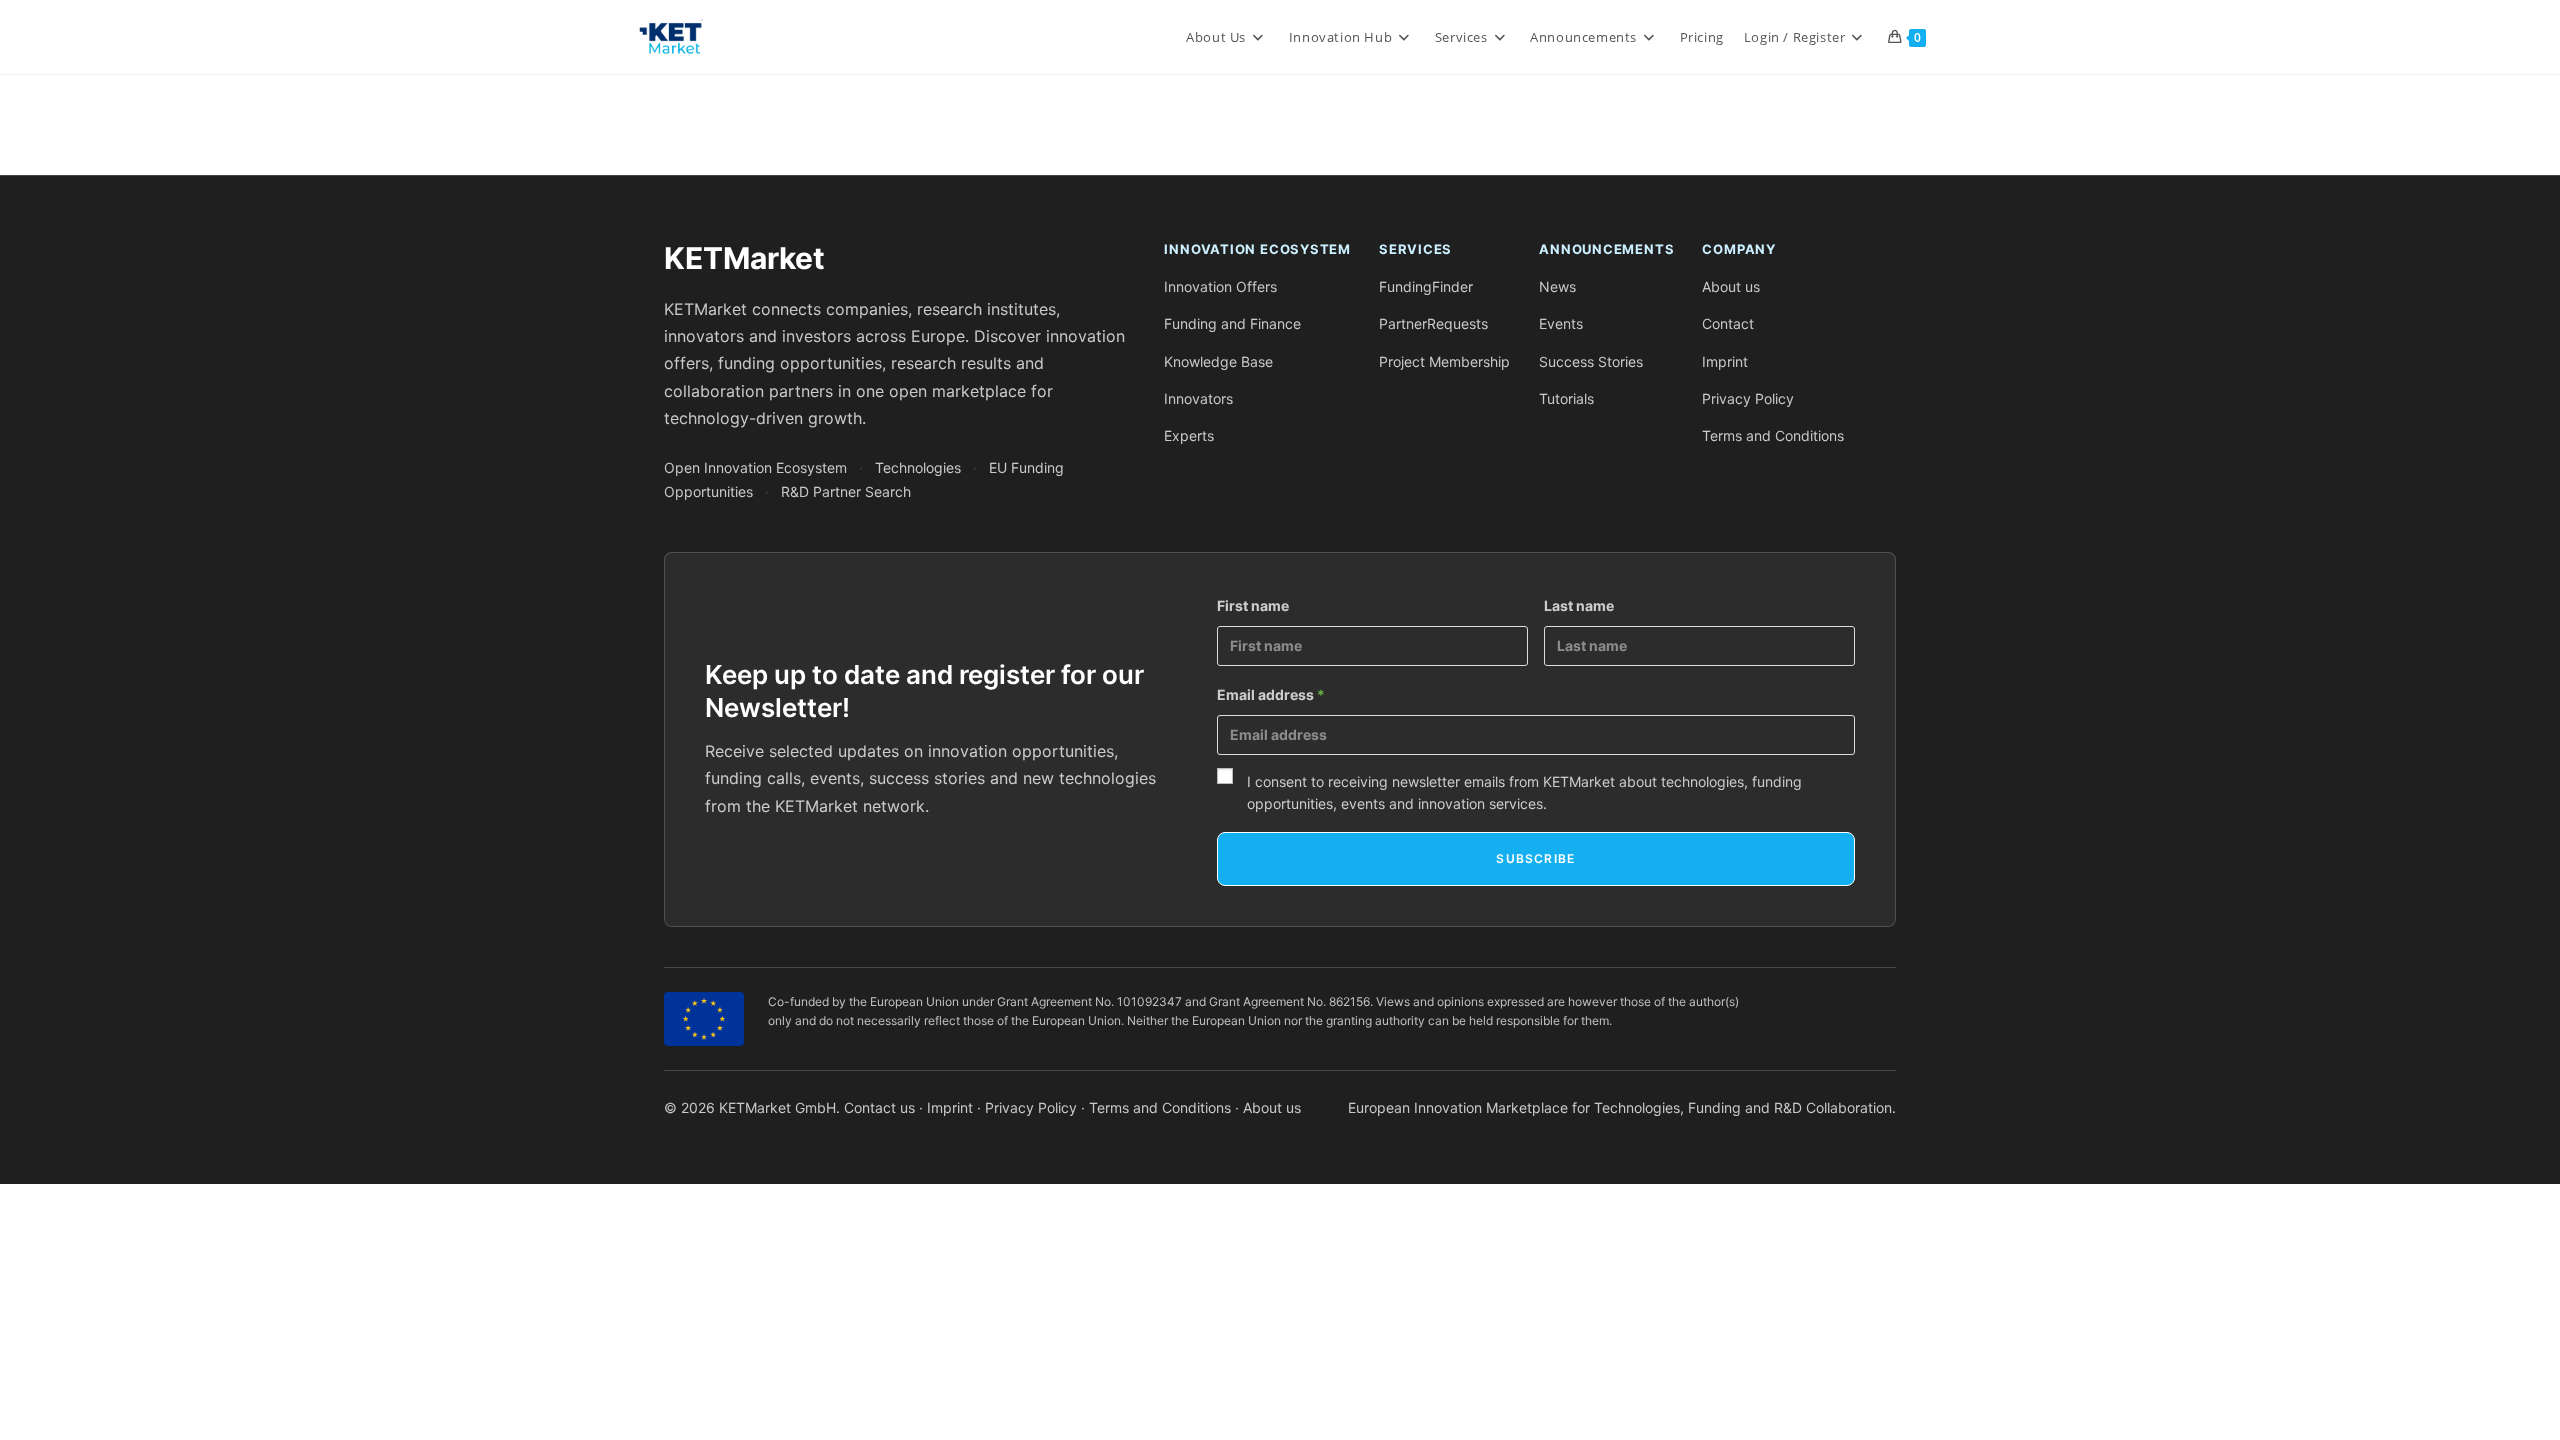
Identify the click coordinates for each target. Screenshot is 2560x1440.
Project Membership (1444, 361)
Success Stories (1591, 361)
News (1557, 286)
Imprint (1725, 361)
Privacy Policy (1748, 398)
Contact (1728, 323)
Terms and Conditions (1773, 435)
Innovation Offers (1220, 286)
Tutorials (1566, 398)
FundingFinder (1426, 286)
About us (1731, 286)
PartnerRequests (1433, 323)
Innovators (1198, 398)
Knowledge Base (1218, 361)
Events (1561, 323)
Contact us (879, 1107)
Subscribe (1535, 858)
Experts (1189, 435)
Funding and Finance (1232, 323)
